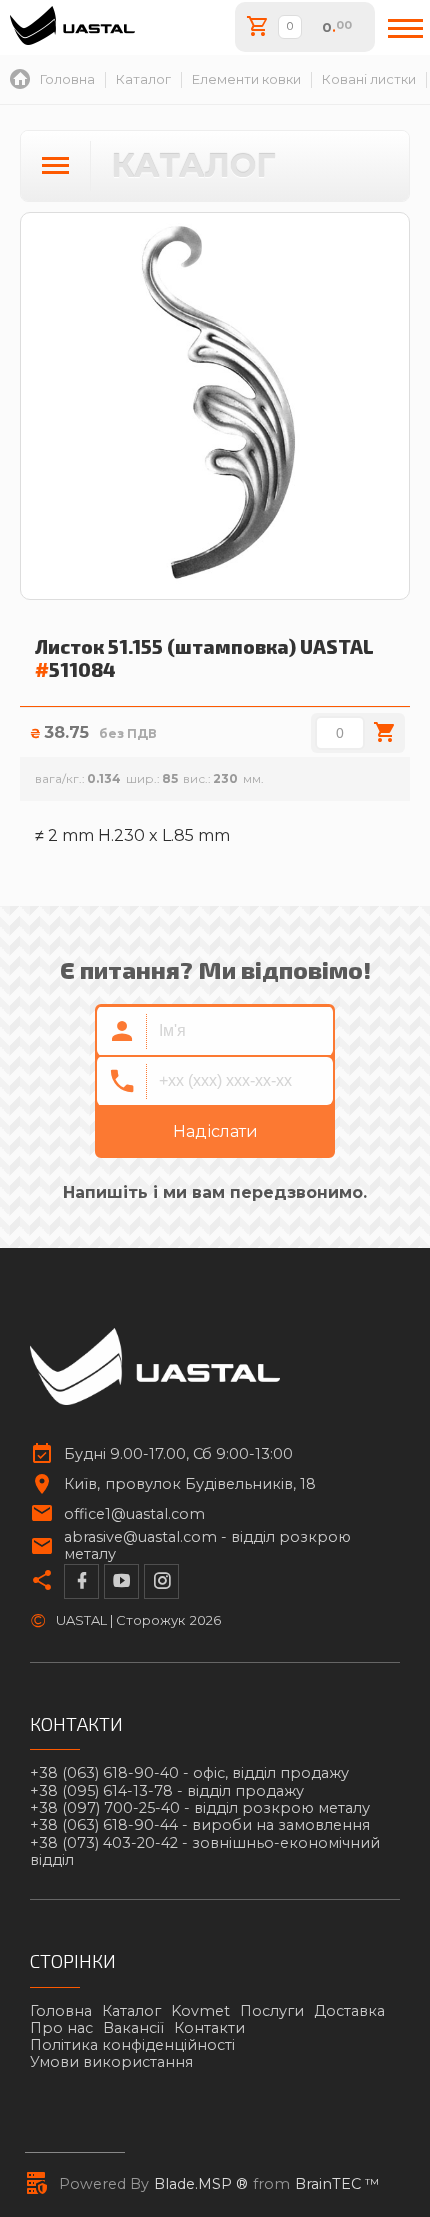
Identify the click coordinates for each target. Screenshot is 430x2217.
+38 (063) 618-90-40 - (189, 1773)
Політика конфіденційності (132, 2045)
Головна (61, 2011)
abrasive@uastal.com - (207, 1546)
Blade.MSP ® (201, 2184)
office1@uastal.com (134, 1514)
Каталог (131, 2011)
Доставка (349, 2011)
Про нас (61, 2028)
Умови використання (111, 2062)
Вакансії (133, 2028)
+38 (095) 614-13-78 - (167, 1791)
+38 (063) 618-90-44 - (200, 1825)
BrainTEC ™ (337, 2184)
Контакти (209, 2028)
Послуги (272, 2011)
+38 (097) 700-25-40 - (200, 1808)
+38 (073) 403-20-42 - (205, 1852)
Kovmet (200, 2011)
